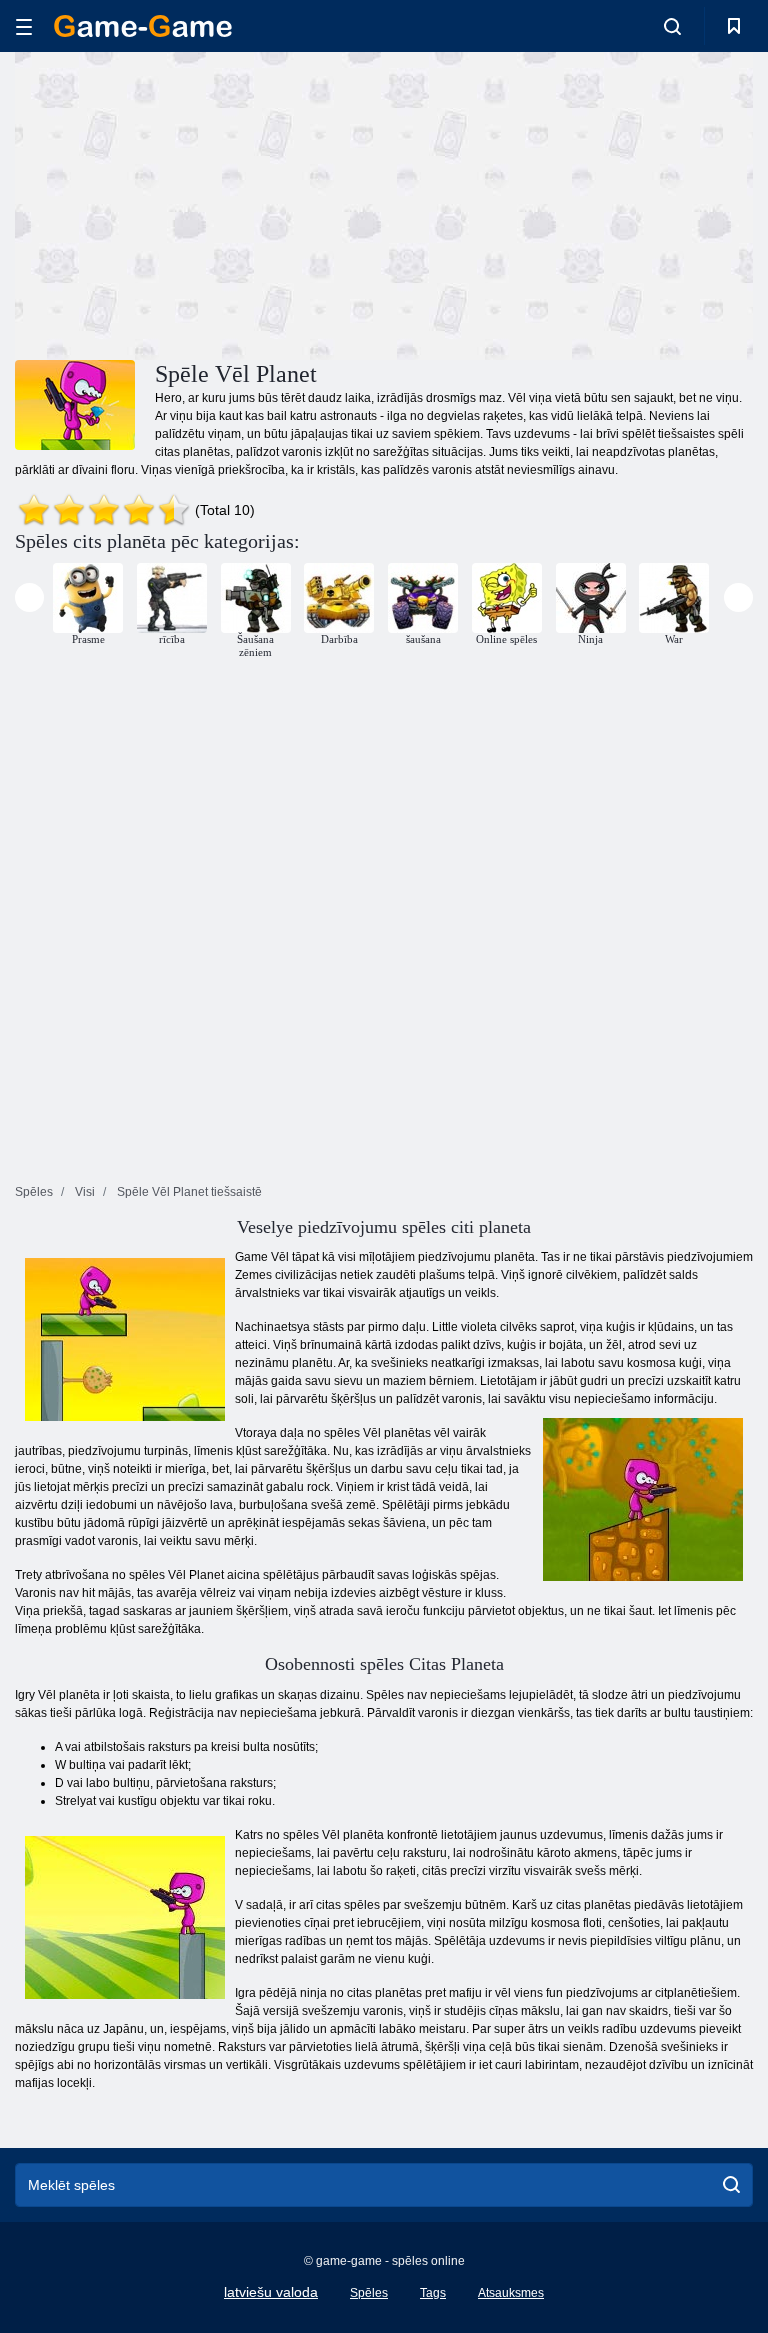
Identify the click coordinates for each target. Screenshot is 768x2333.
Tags (433, 2293)
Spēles (369, 2293)
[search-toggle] (672, 26)
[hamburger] (24, 26)
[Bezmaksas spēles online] (143, 26)
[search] (731, 2185)
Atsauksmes (511, 2293)
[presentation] (29, 597)
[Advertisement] (200, 203)
